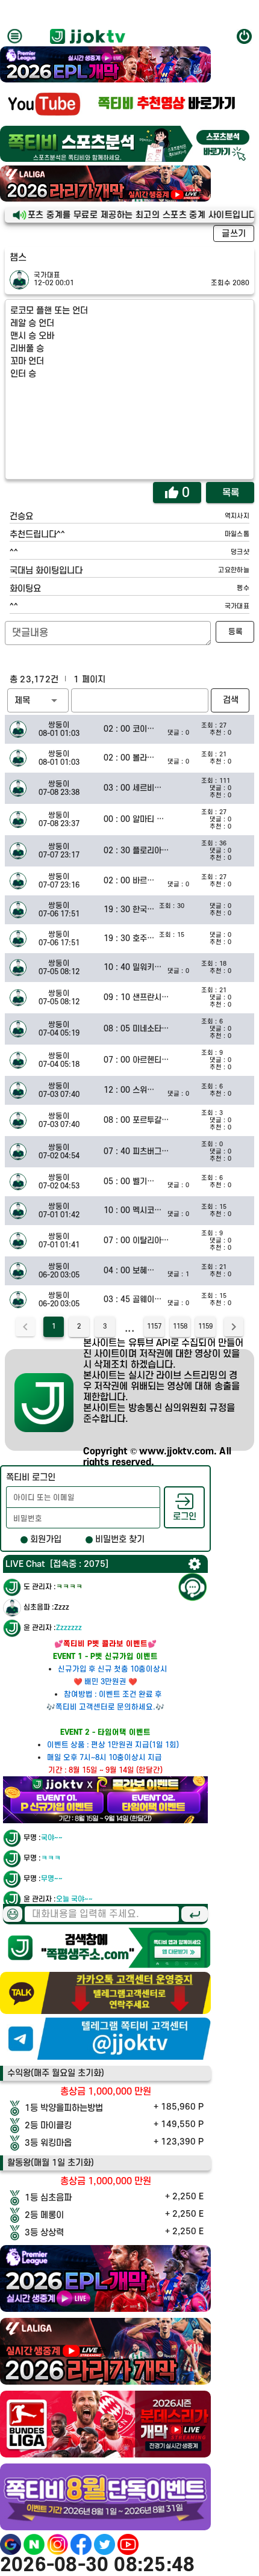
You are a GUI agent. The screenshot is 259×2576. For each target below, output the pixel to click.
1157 (154, 1327)
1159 (205, 1327)
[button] (38, 700)
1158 (180, 1327)
